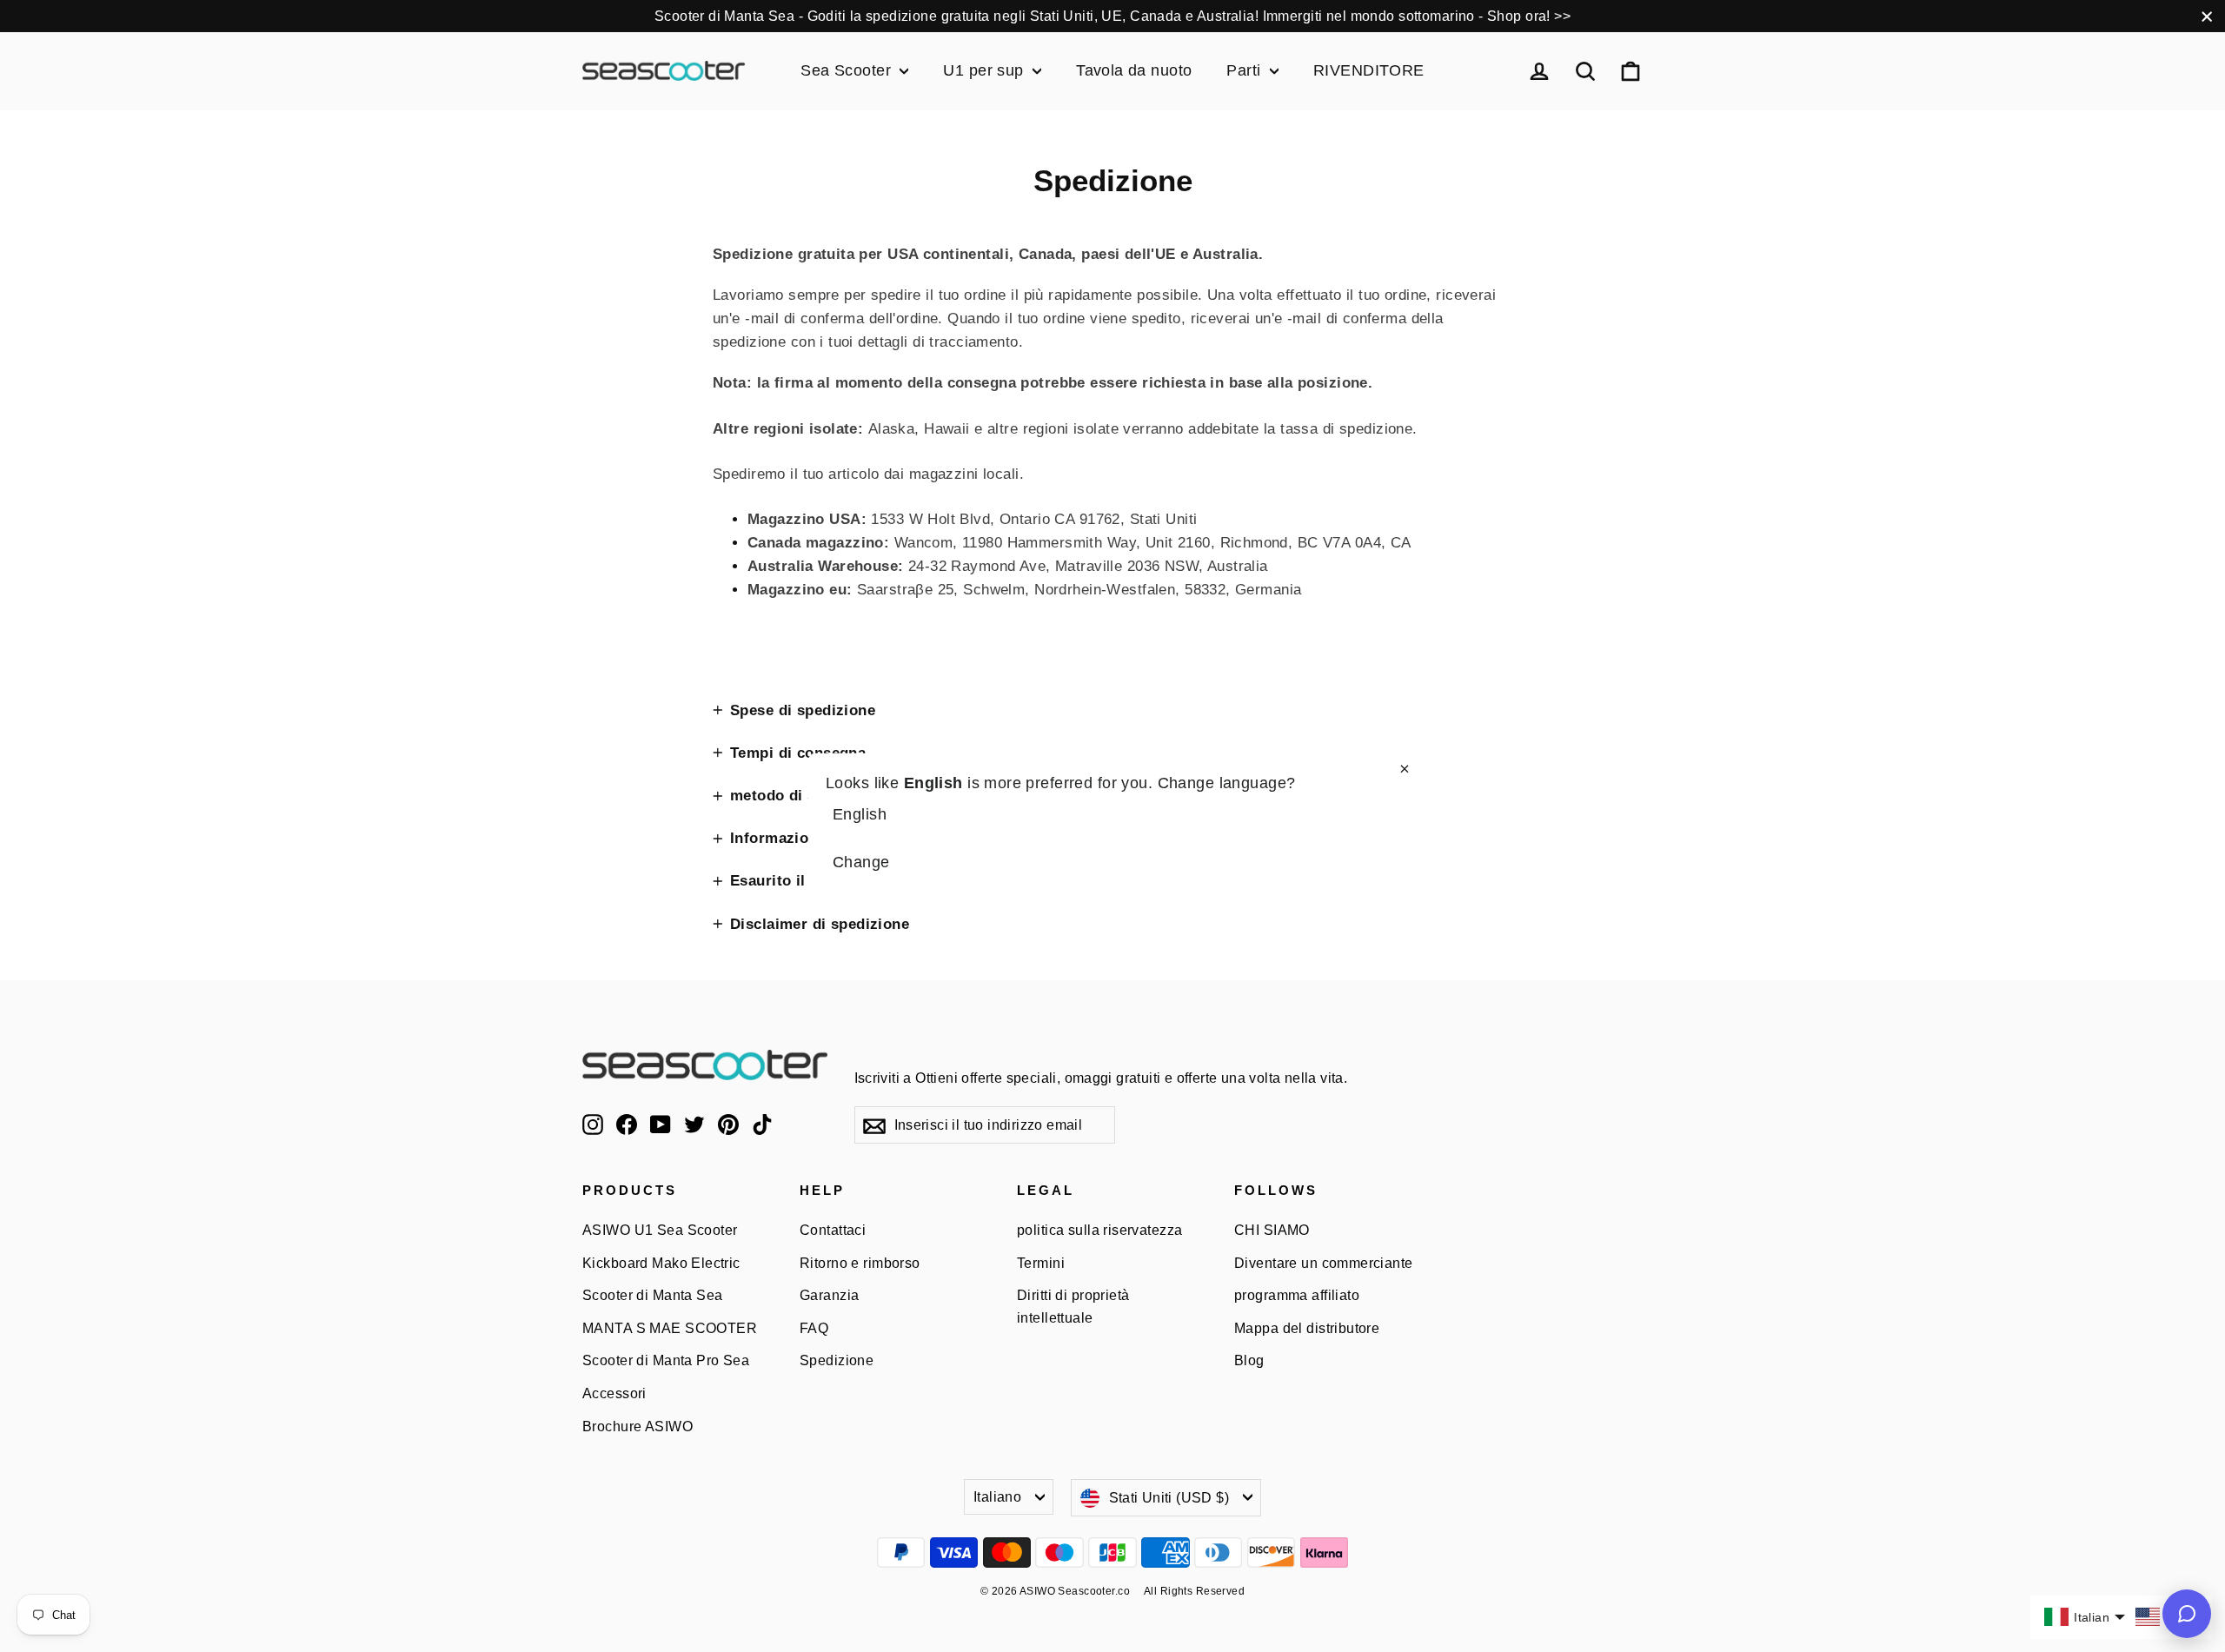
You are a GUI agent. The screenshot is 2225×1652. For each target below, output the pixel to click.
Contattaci (833, 1230)
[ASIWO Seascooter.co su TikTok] (762, 1123)
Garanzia (829, 1295)
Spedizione (837, 1360)
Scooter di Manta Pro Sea (666, 1360)
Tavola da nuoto (1134, 70)
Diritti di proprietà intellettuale (1073, 1306)
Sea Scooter (848, 70)
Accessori (614, 1393)
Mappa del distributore (1307, 1328)
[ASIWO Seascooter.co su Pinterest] (728, 1123)
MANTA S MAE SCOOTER (670, 1328)
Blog (1249, 1360)
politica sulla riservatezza (1099, 1230)
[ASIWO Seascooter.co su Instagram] (593, 1123)
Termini (1041, 1263)
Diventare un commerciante (1324, 1263)
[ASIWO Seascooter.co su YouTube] (661, 1123)
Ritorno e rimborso (860, 1263)
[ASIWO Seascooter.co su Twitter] (694, 1123)
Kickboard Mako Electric (661, 1263)
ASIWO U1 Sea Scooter (660, 1230)
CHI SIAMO (1272, 1230)
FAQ (814, 1328)
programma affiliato (1297, 1295)
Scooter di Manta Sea (653, 1295)
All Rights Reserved (1194, 1591)
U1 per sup (986, 70)
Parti (1246, 70)
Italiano (997, 1497)
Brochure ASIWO (638, 1426)
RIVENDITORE (1369, 70)
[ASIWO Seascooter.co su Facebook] (627, 1123)
